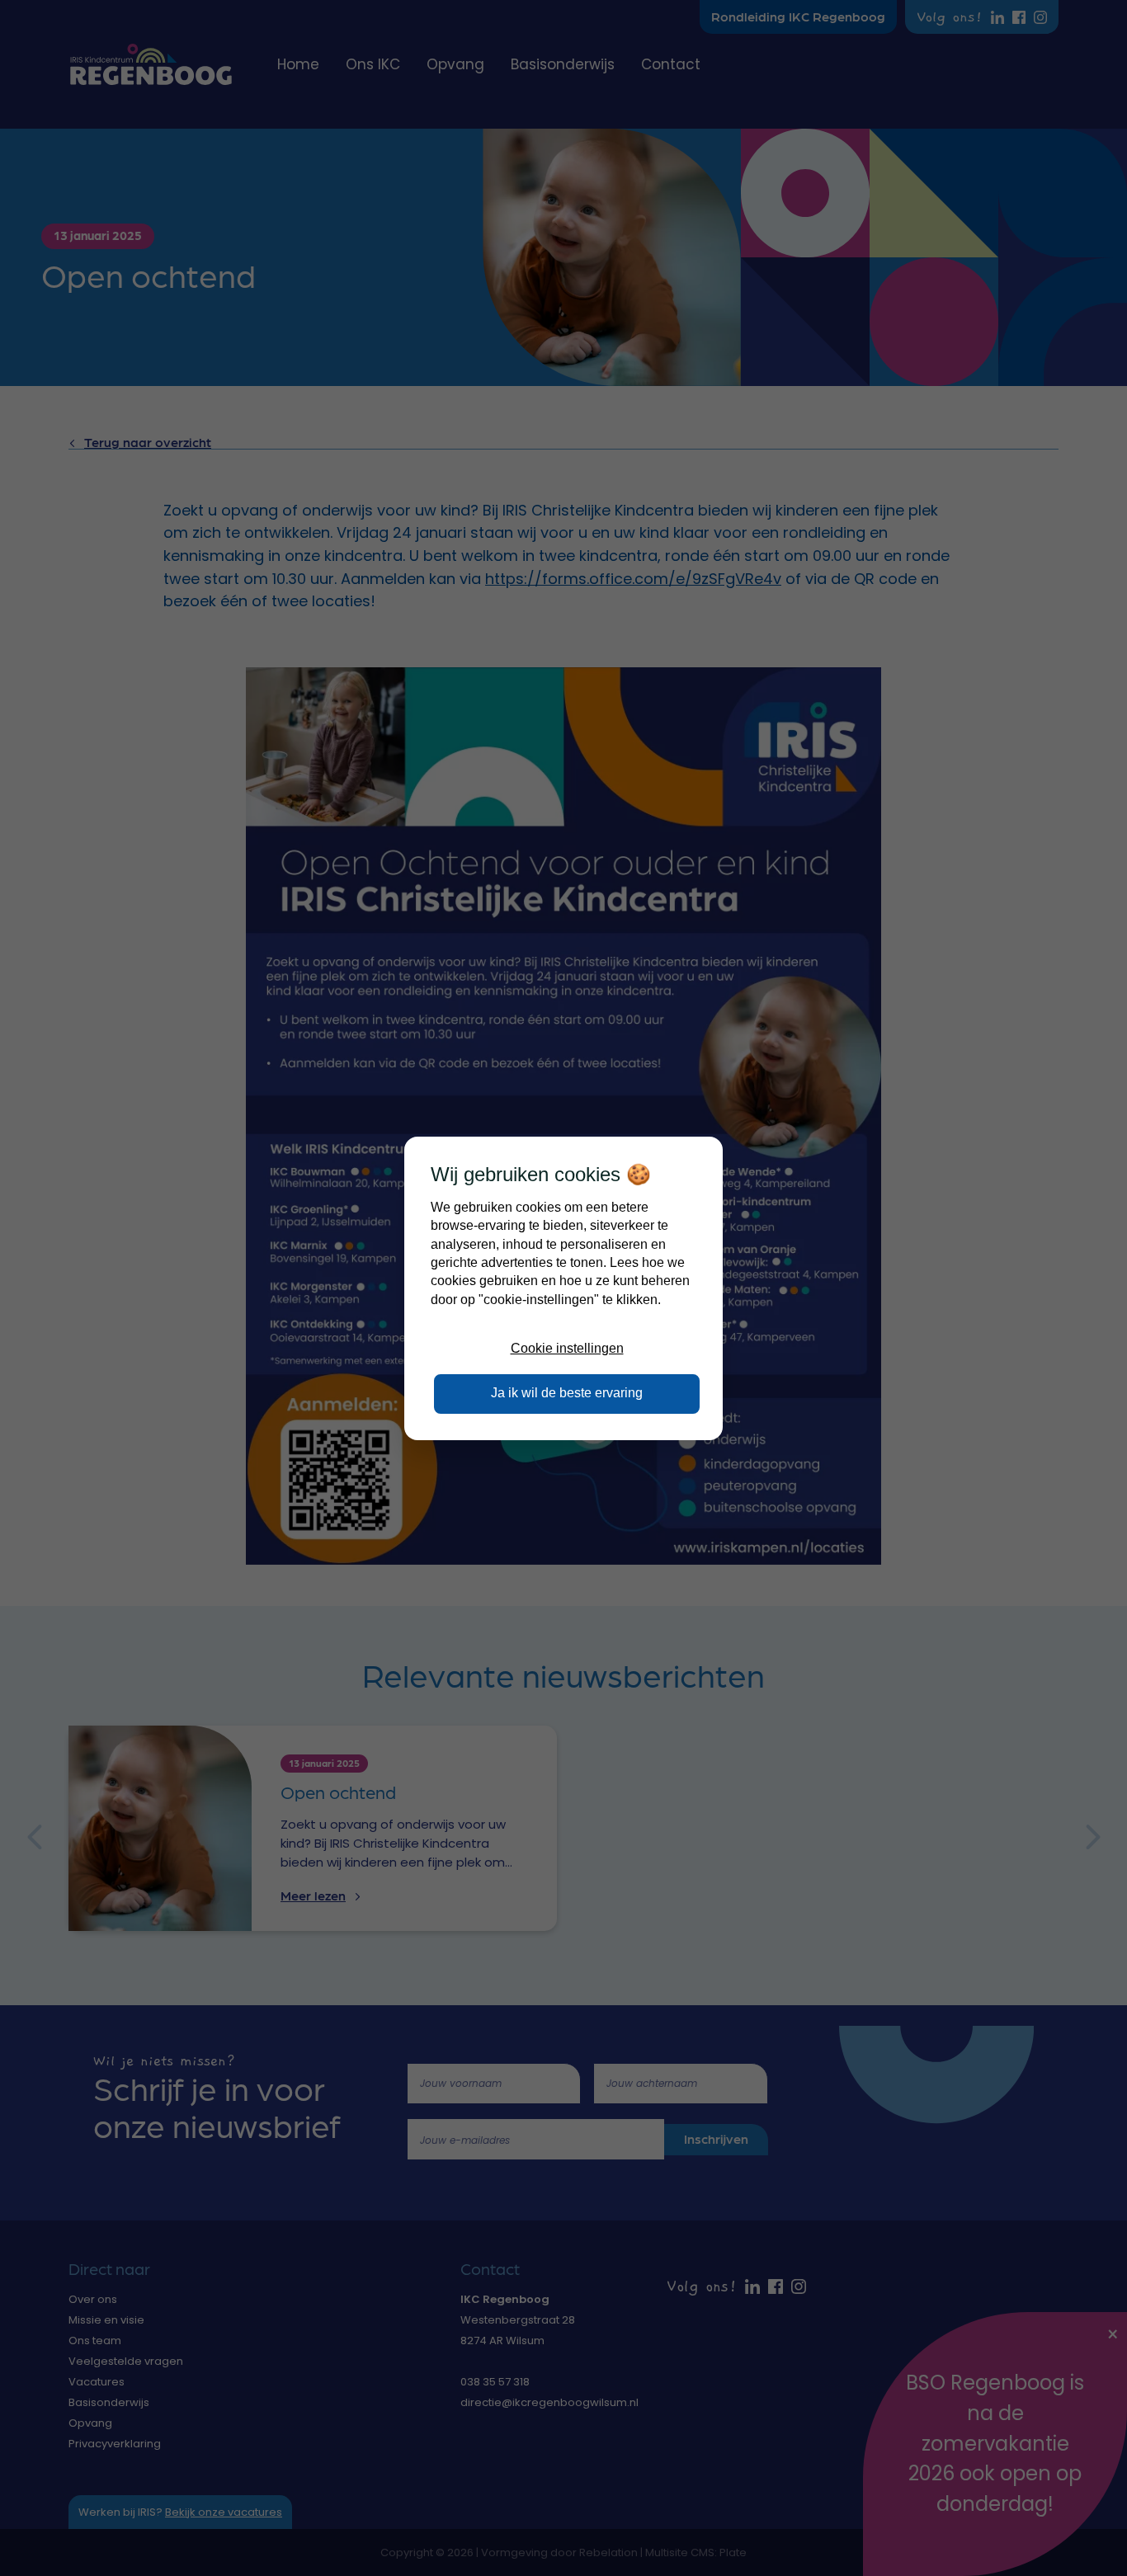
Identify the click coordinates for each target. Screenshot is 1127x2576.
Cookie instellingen (567, 1348)
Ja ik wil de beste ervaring (567, 1393)
